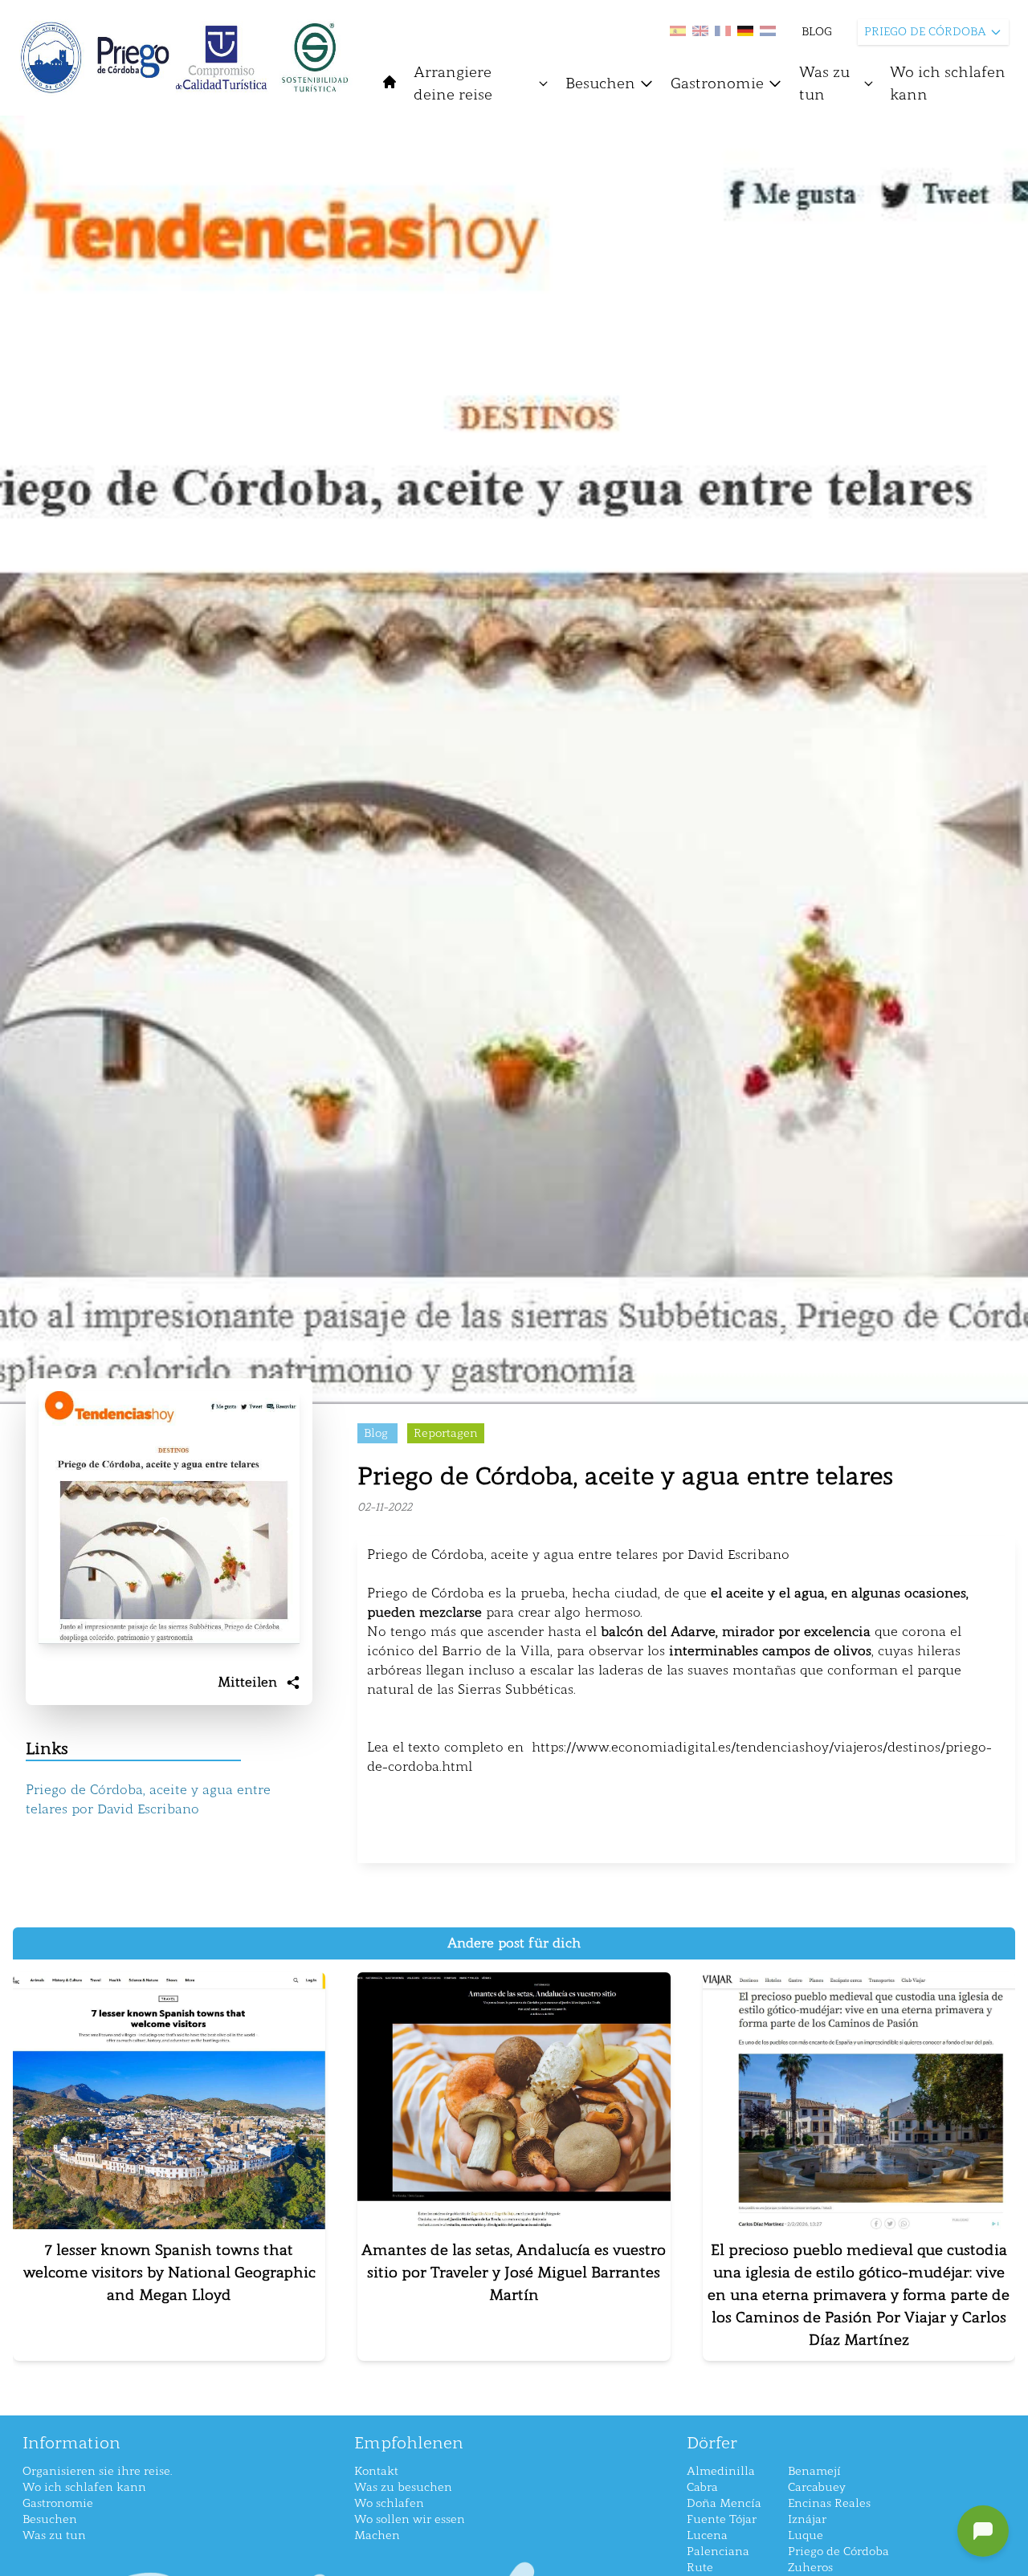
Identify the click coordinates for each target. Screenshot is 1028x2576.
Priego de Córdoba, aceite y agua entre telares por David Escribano (148, 1799)
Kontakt (376, 2471)
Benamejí (814, 2471)
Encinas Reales (829, 2503)
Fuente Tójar (722, 2519)
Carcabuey (817, 2487)
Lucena (707, 2535)
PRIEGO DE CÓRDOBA (925, 32)
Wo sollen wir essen (410, 2519)
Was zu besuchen (403, 2487)
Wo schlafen (389, 2503)
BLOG (817, 32)
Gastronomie (717, 83)
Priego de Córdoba (838, 2552)
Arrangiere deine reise (453, 83)
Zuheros (810, 2568)
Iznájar (807, 2519)
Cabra (702, 2487)
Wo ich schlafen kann (948, 83)
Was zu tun (824, 83)
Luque (806, 2535)
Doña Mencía (724, 2503)
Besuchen (600, 83)
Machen (377, 2535)
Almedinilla (721, 2471)
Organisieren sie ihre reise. (97, 2471)
